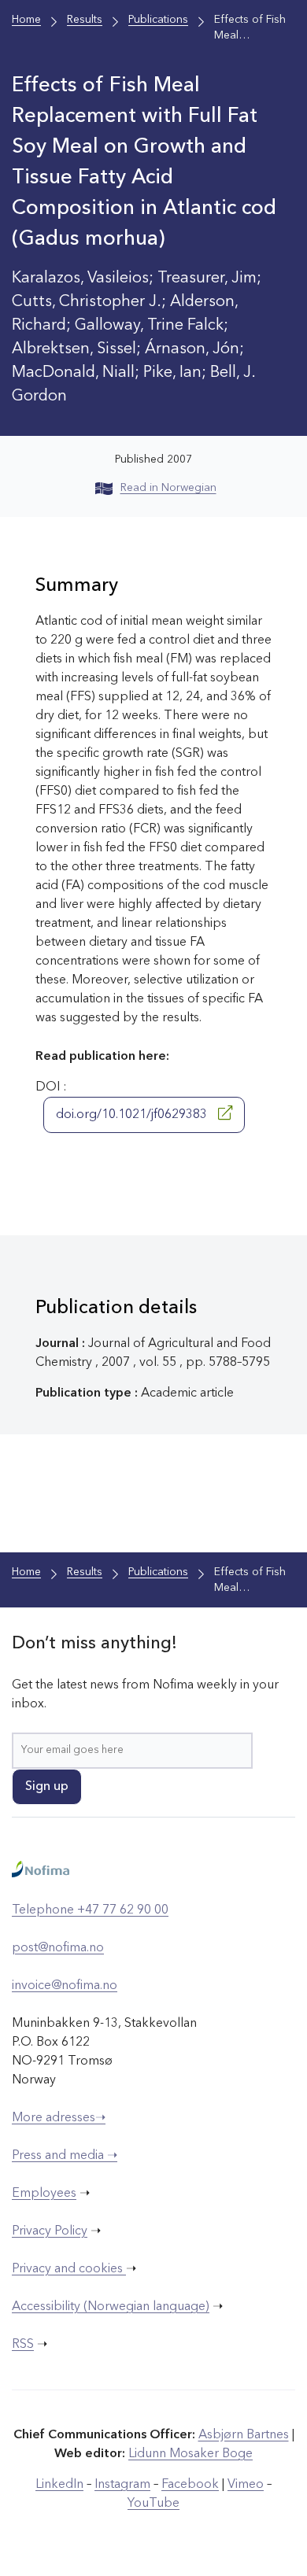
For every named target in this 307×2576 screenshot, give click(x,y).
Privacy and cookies (69, 2269)
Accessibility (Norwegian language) (111, 2307)
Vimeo (246, 2485)
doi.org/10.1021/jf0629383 (133, 1115)
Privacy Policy (50, 2231)
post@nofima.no (58, 1948)
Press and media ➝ (65, 2156)
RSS (23, 2345)
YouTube (153, 2504)
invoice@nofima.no (65, 1986)
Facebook (190, 2485)
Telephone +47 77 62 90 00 (90, 1910)
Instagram (122, 2485)
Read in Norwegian (168, 488)
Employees (44, 2194)
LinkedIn (59, 2485)
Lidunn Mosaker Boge (190, 2454)
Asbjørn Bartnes (244, 2435)
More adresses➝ (59, 2118)
